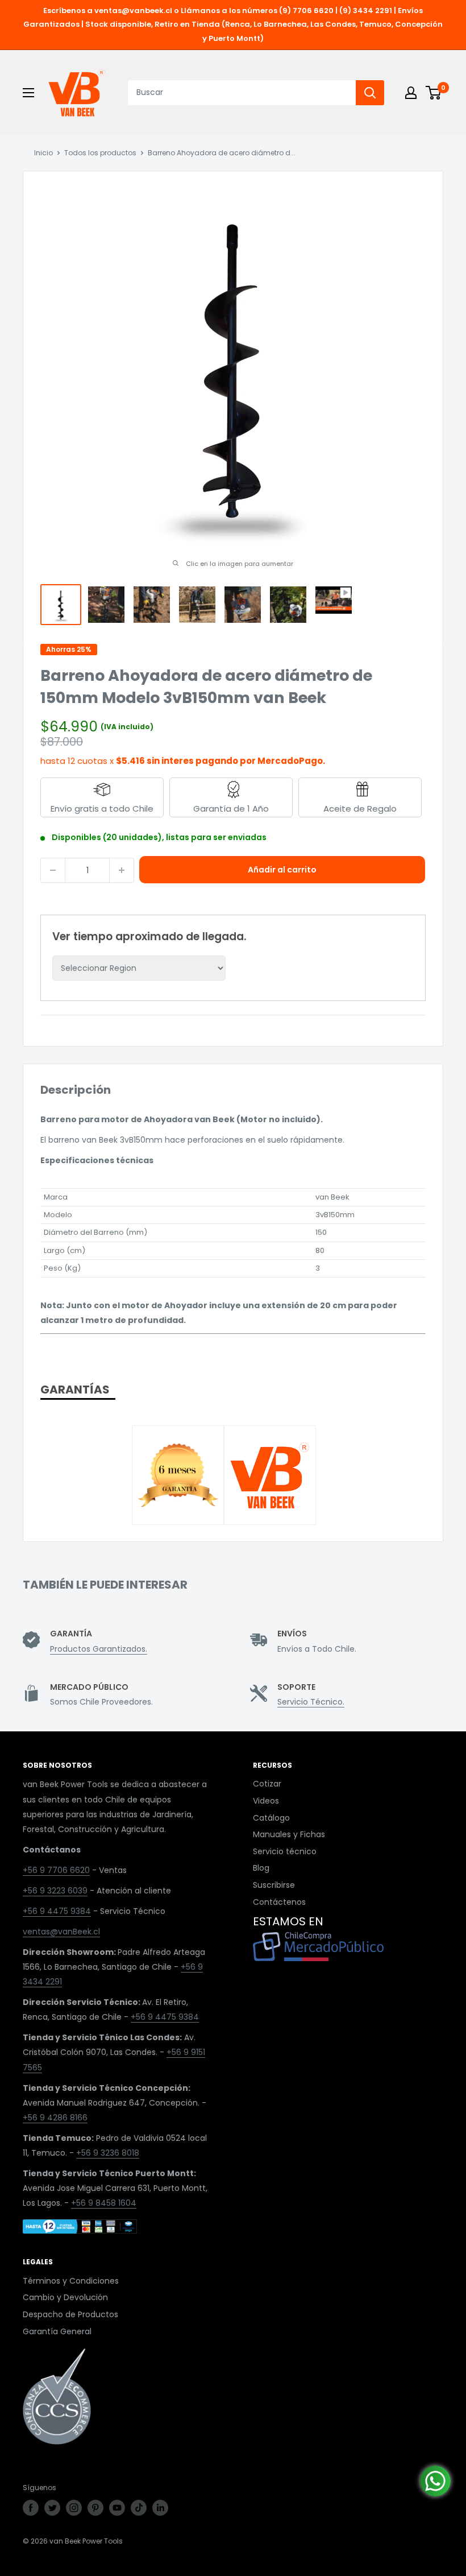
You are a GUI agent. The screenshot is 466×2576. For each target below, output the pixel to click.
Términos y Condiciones (71, 2281)
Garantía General (57, 2331)
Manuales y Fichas (289, 1834)
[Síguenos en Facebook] (31, 2508)
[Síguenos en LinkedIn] (160, 2508)
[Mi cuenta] (411, 93)
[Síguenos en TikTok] (139, 2508)
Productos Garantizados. (99, 1649)
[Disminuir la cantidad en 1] (53, 870)
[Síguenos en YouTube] (117, 2508)
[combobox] (242, 93)
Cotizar (267, 1784)
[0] (434, 93)
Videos (266, 1801)
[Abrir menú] (28, 93)
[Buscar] (370, 93)
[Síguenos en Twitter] (52, 2508)
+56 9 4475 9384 (57, 1911)
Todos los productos (100, 153)
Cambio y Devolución (65, 2297)
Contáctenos (279, 1902)
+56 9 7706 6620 (56, 1870)
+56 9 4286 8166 (55, 2118)
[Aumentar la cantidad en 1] (122, 870)
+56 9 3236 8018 (108, 2153)
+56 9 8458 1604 (104, 2203)
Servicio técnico (285, 1851)
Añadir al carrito (282, 870)
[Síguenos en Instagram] (74, 2508)
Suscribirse (274, 1885)
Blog (261, 1868)
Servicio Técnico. (311, 1702)
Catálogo (271, 1818)
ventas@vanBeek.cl (61, 1932)
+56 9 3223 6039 (55, 1891)
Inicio (43, 153)
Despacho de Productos (70, 2314)
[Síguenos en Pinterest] (95, 2508)
